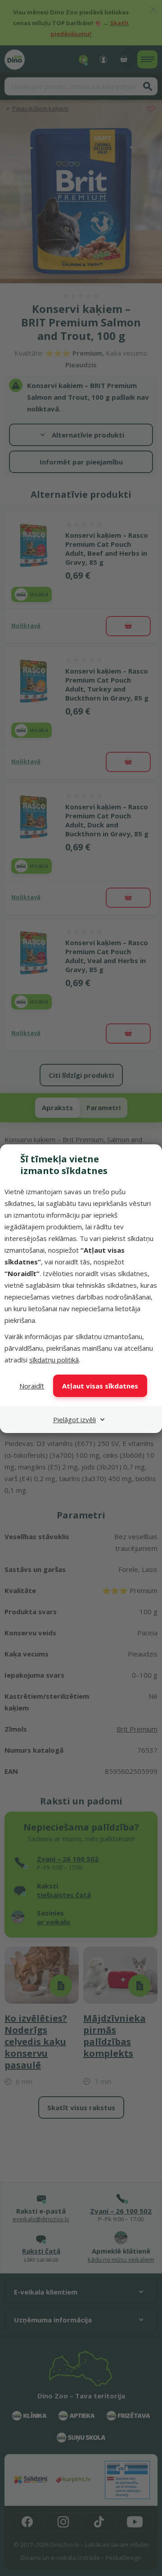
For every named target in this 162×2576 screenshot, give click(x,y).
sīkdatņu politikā (54, 1360)
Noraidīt (32, 1386)
